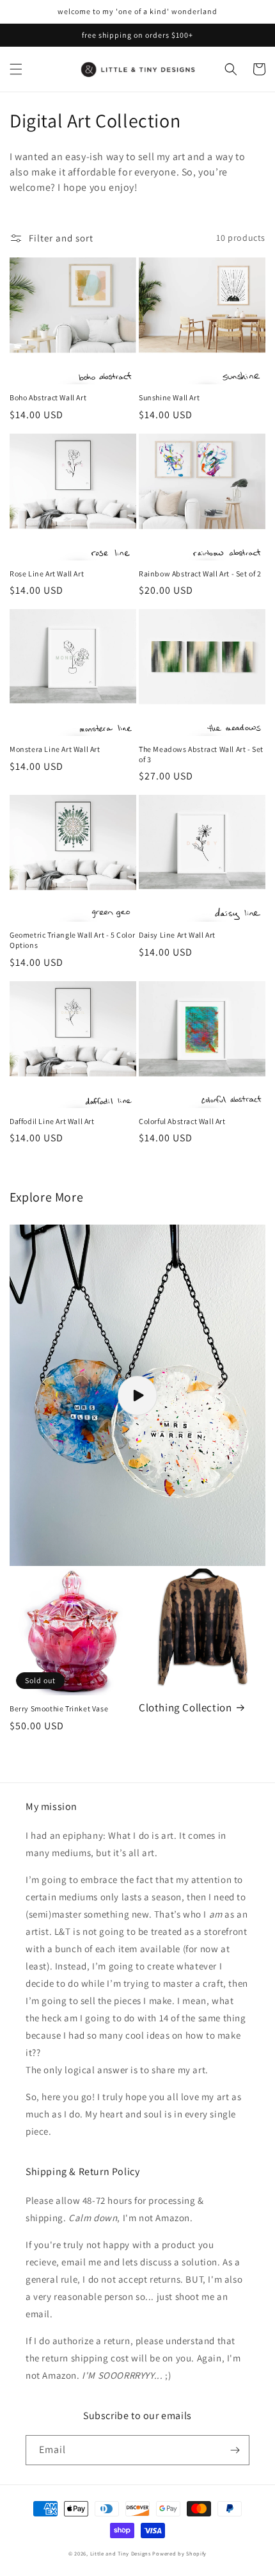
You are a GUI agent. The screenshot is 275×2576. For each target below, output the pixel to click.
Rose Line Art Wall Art (47, 574)
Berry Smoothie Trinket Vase (59, 1708)
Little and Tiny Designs (121, 2553)
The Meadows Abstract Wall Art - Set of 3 (201, 754)
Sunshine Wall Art (169, 397)
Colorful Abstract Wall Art (182, 1121)
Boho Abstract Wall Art (48, 397)
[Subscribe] (235, 2450)
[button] (16, 69)
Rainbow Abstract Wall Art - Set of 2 (200, 574)
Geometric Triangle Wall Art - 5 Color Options (72, 940)
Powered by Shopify (179, 2553)
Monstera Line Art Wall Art (55, 749)
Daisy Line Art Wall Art (177, 935)
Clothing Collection (185, 1708)
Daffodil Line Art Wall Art (52, 1121)
